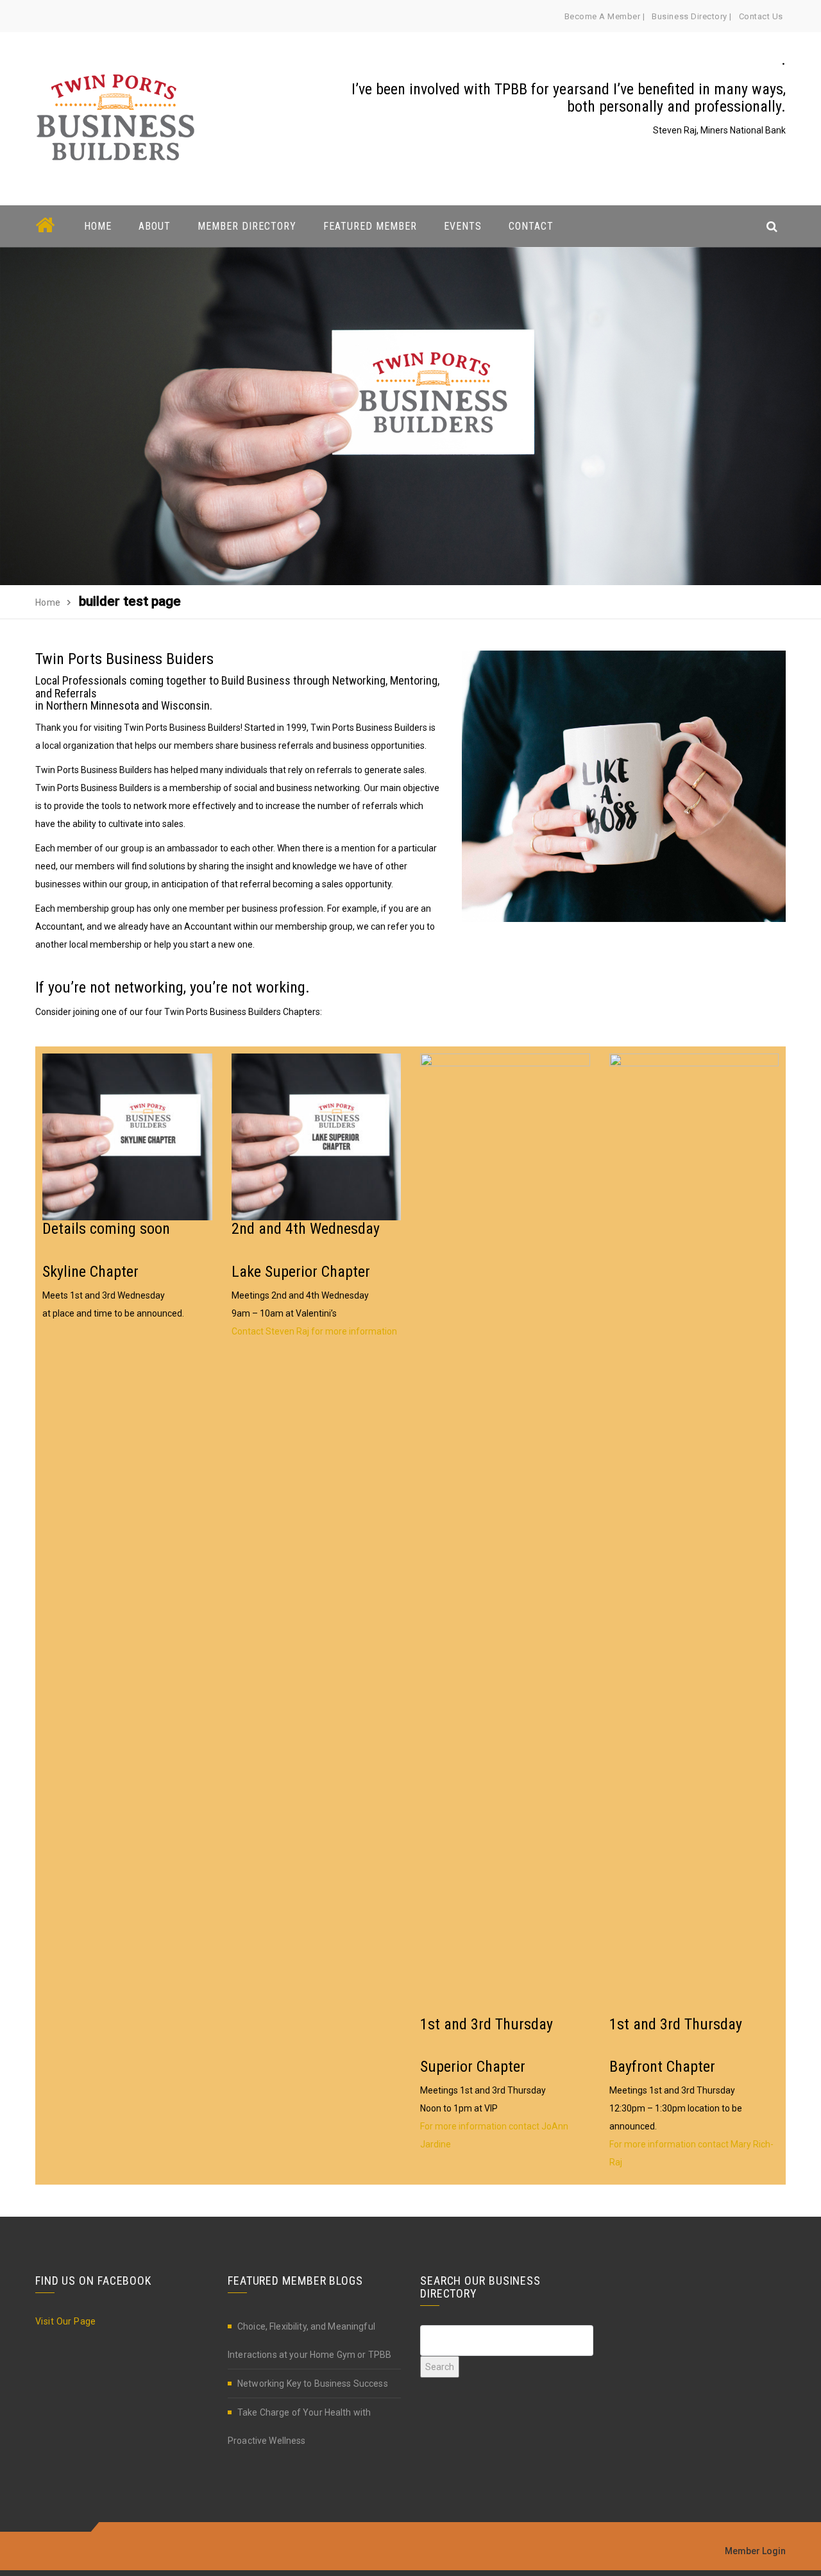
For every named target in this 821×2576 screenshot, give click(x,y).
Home (98, 226)
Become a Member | (605, 16)
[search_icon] (772, 226)
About (155, 226)
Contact (531, 226)
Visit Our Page (66, 2321)
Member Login (755, 2551)
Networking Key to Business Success (313, 2384)
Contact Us (761, 16)
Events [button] (463, 226)
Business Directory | (691, 16)
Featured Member (370, 226)
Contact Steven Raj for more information (314, 1331)
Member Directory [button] (247, 226)
